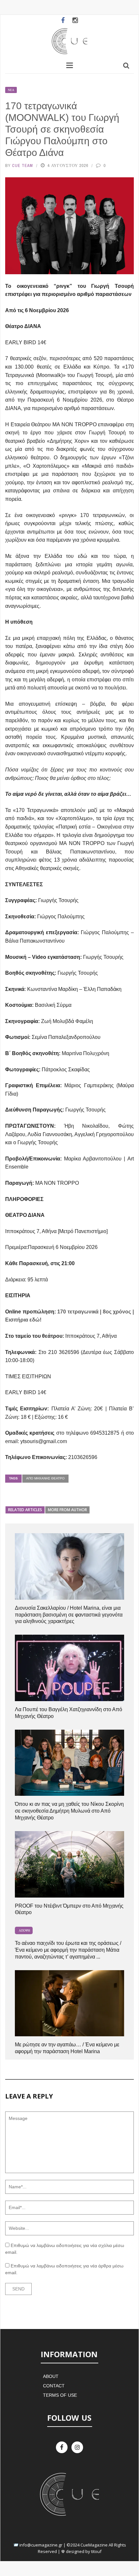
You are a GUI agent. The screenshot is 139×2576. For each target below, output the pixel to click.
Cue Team (22, 165)
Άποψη (24, 1930)
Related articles (25, 1510)
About (51, 2376)
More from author (67, 1510)
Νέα (11, 90)
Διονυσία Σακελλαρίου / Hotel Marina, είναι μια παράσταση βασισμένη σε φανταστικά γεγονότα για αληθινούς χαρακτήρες (69, 1615)
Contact (54, 2386)
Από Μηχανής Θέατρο (45, 1478)
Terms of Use (60, 2395)
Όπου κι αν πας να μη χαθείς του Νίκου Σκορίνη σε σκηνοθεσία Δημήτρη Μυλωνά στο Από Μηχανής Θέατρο (69, 1811)
